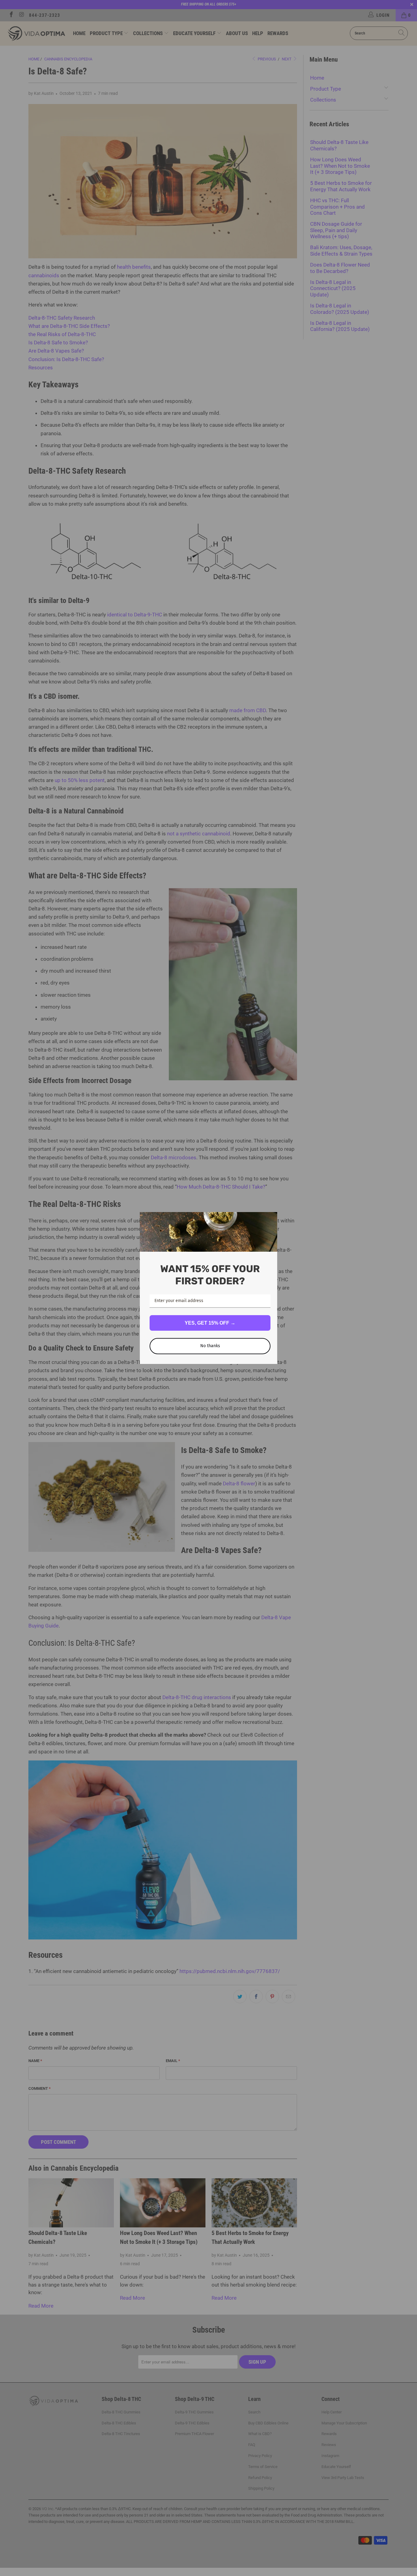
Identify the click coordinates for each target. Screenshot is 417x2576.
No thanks (210, 1346)
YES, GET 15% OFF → (210, 1323)
